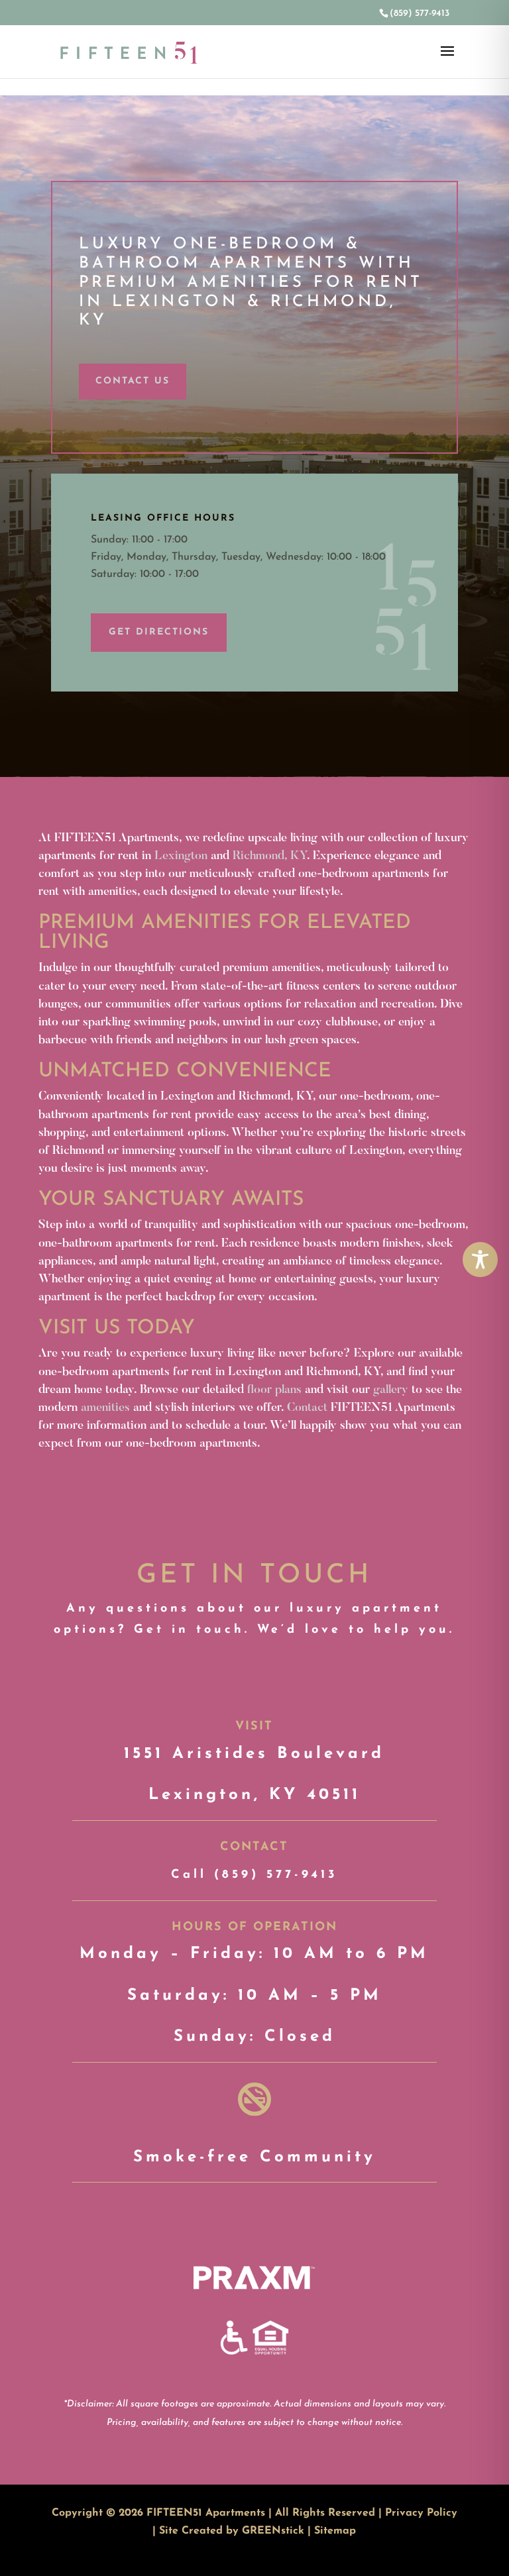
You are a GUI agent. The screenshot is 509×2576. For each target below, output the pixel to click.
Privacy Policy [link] (421, 2513)
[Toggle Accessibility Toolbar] (480, 1260)
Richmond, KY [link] (270, 856)
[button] (447, 60)
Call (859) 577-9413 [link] (254, 1875)
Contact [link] (307, 1408)
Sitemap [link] (335, 2531)
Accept (442, 2555)
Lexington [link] (181, 856)
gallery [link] (391, 1390)
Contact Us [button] (133, 381)
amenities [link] (105, 1408)
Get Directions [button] (159, 632)
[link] (419, 14)
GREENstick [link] (273, 2531)
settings (369, 2561)
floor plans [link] (274, 1390)
